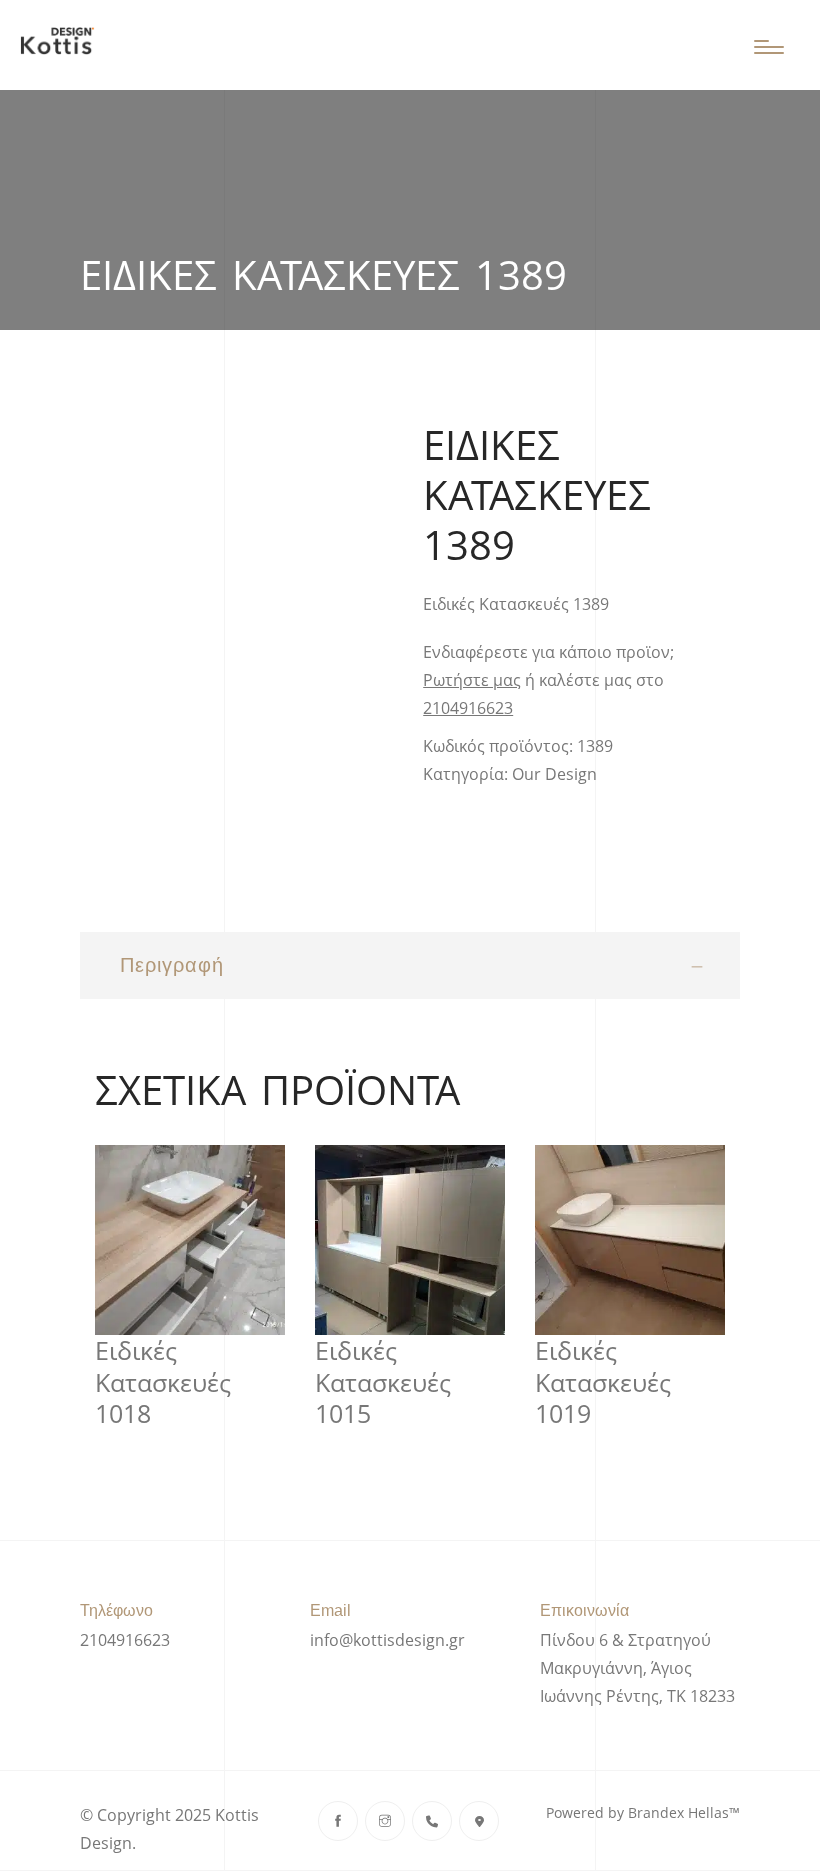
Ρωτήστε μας (472, 680)
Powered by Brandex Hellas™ (643, 1812)
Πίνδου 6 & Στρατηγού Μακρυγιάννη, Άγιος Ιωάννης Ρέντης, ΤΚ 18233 (637, 1668)
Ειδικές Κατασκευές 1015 (383, 1382)
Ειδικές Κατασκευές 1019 (603, 1382)
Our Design (554, 774)
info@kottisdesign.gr (387, 1640)
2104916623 (468, 708)
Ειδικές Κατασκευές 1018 (163, 1382)
